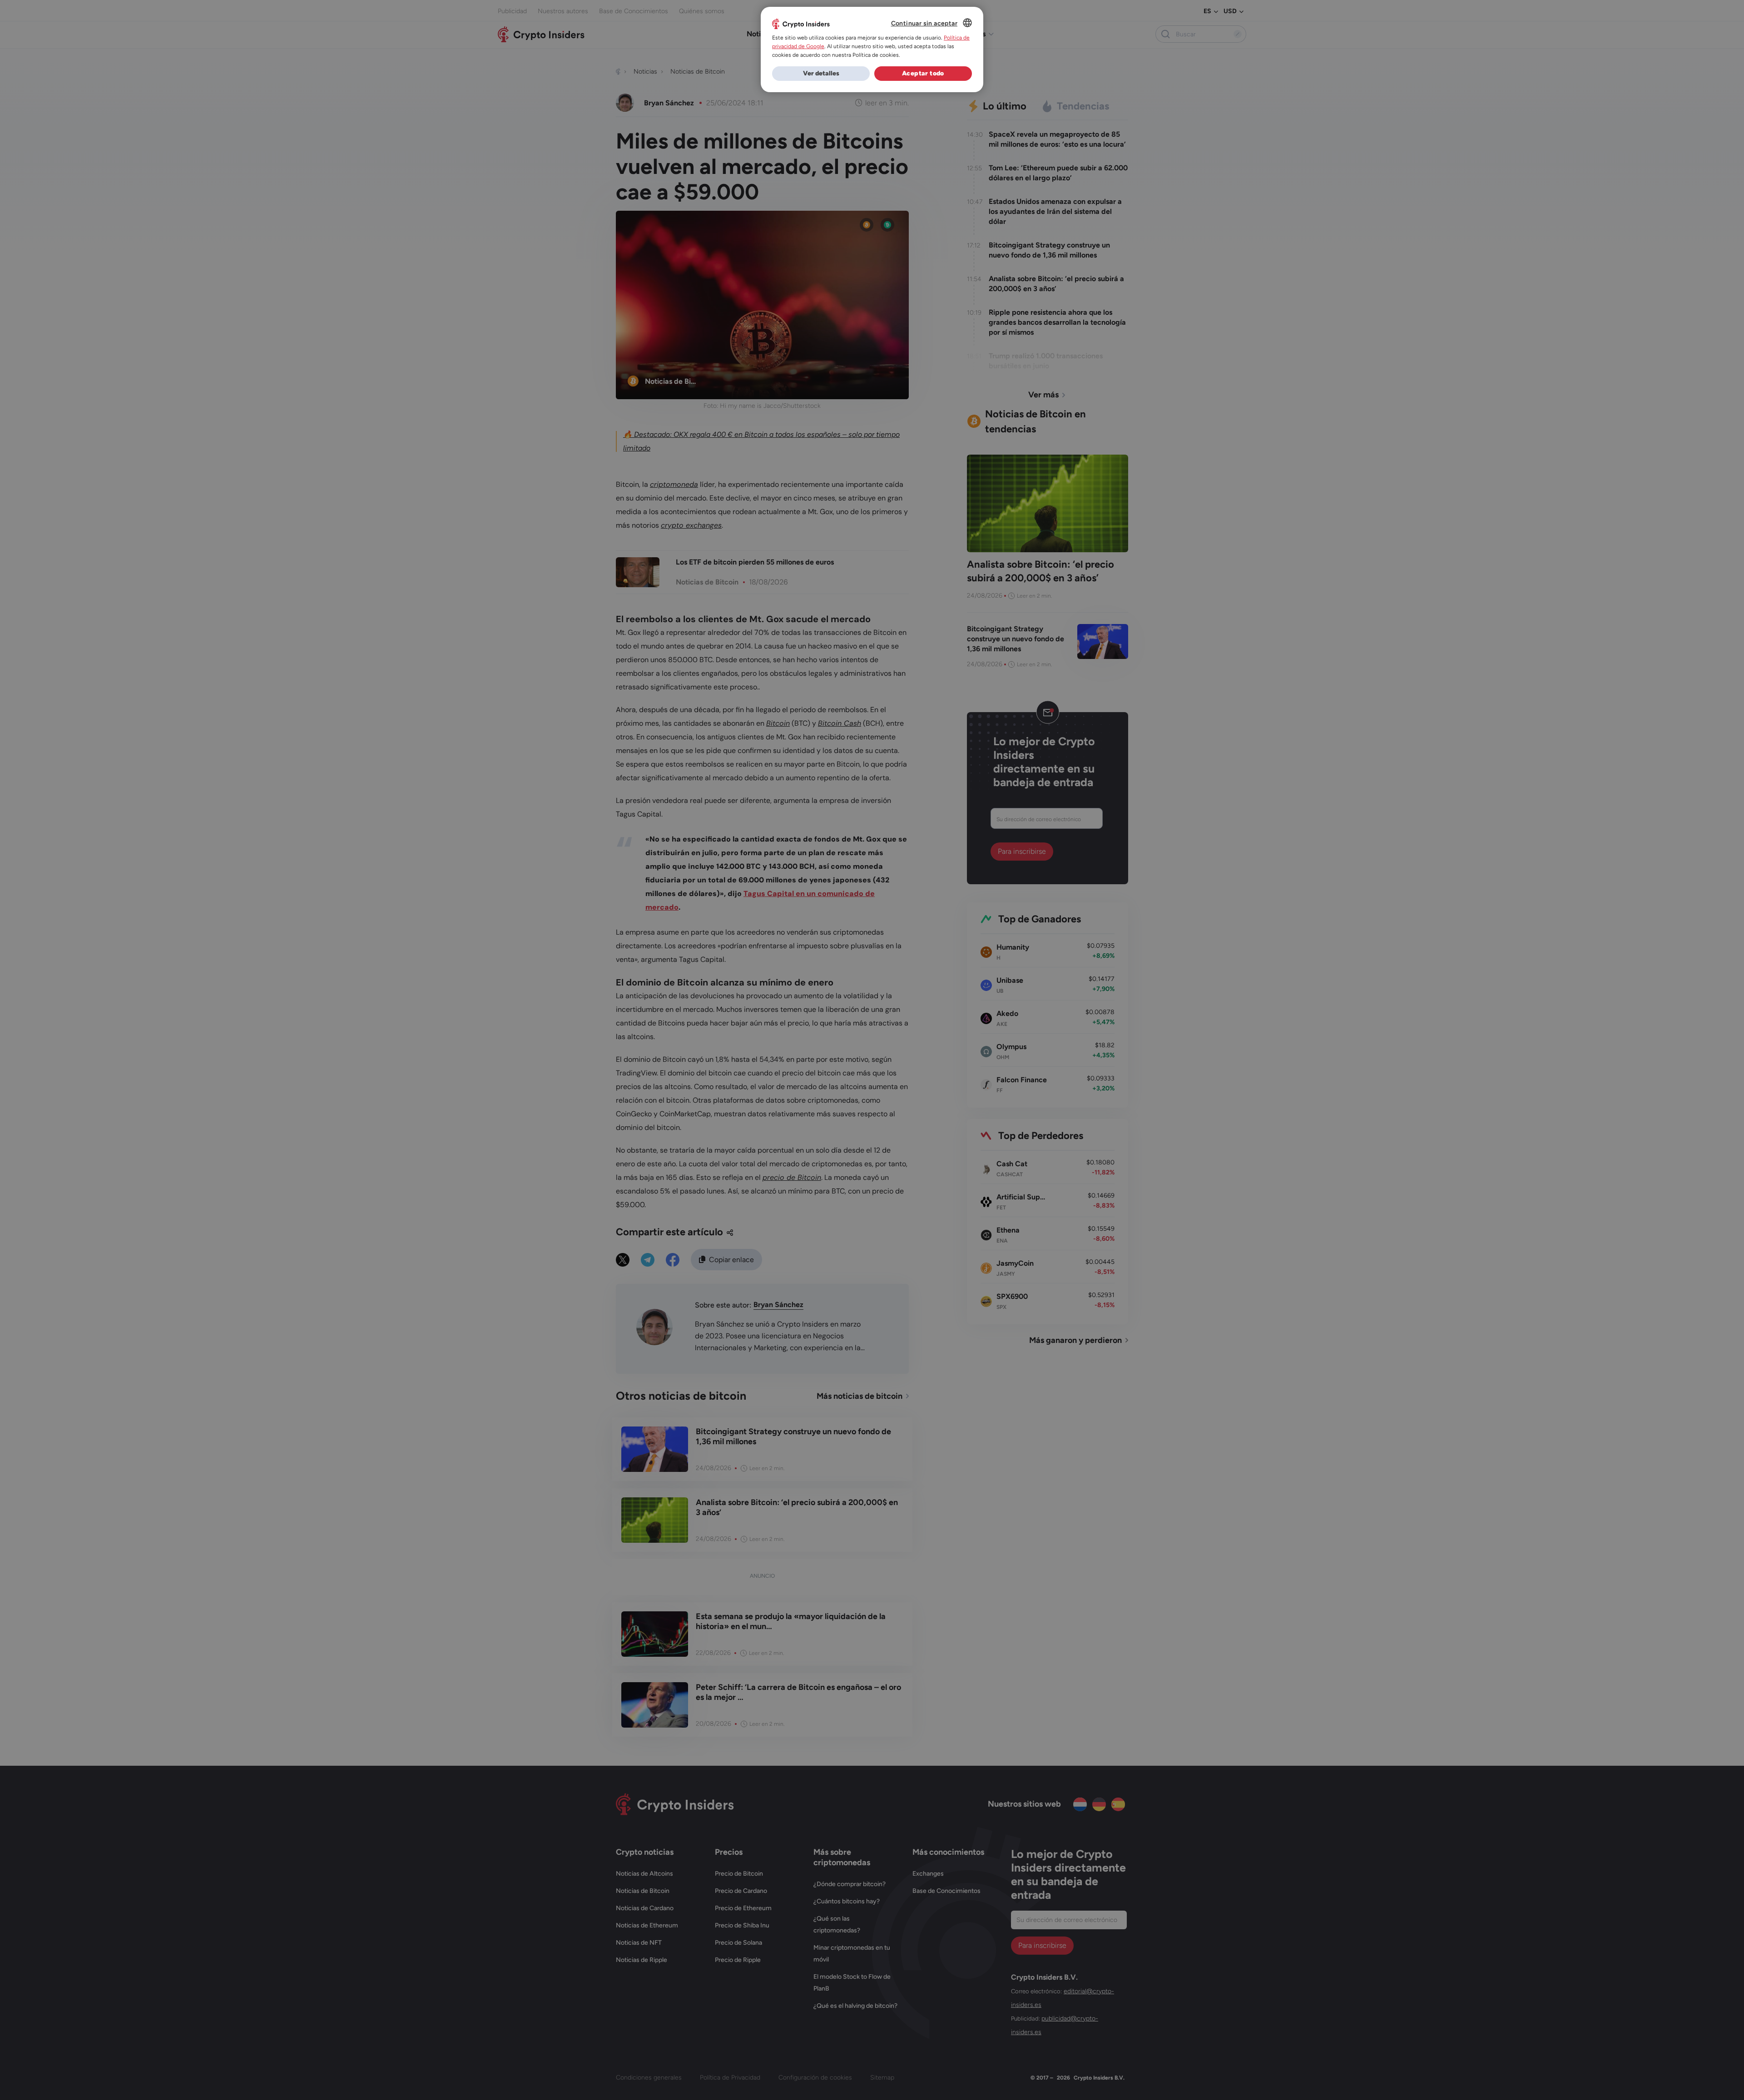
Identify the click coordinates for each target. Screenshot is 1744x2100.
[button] (821, 74)
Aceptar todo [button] (923, 73)
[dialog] (872, 50)
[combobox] (967, 23)
